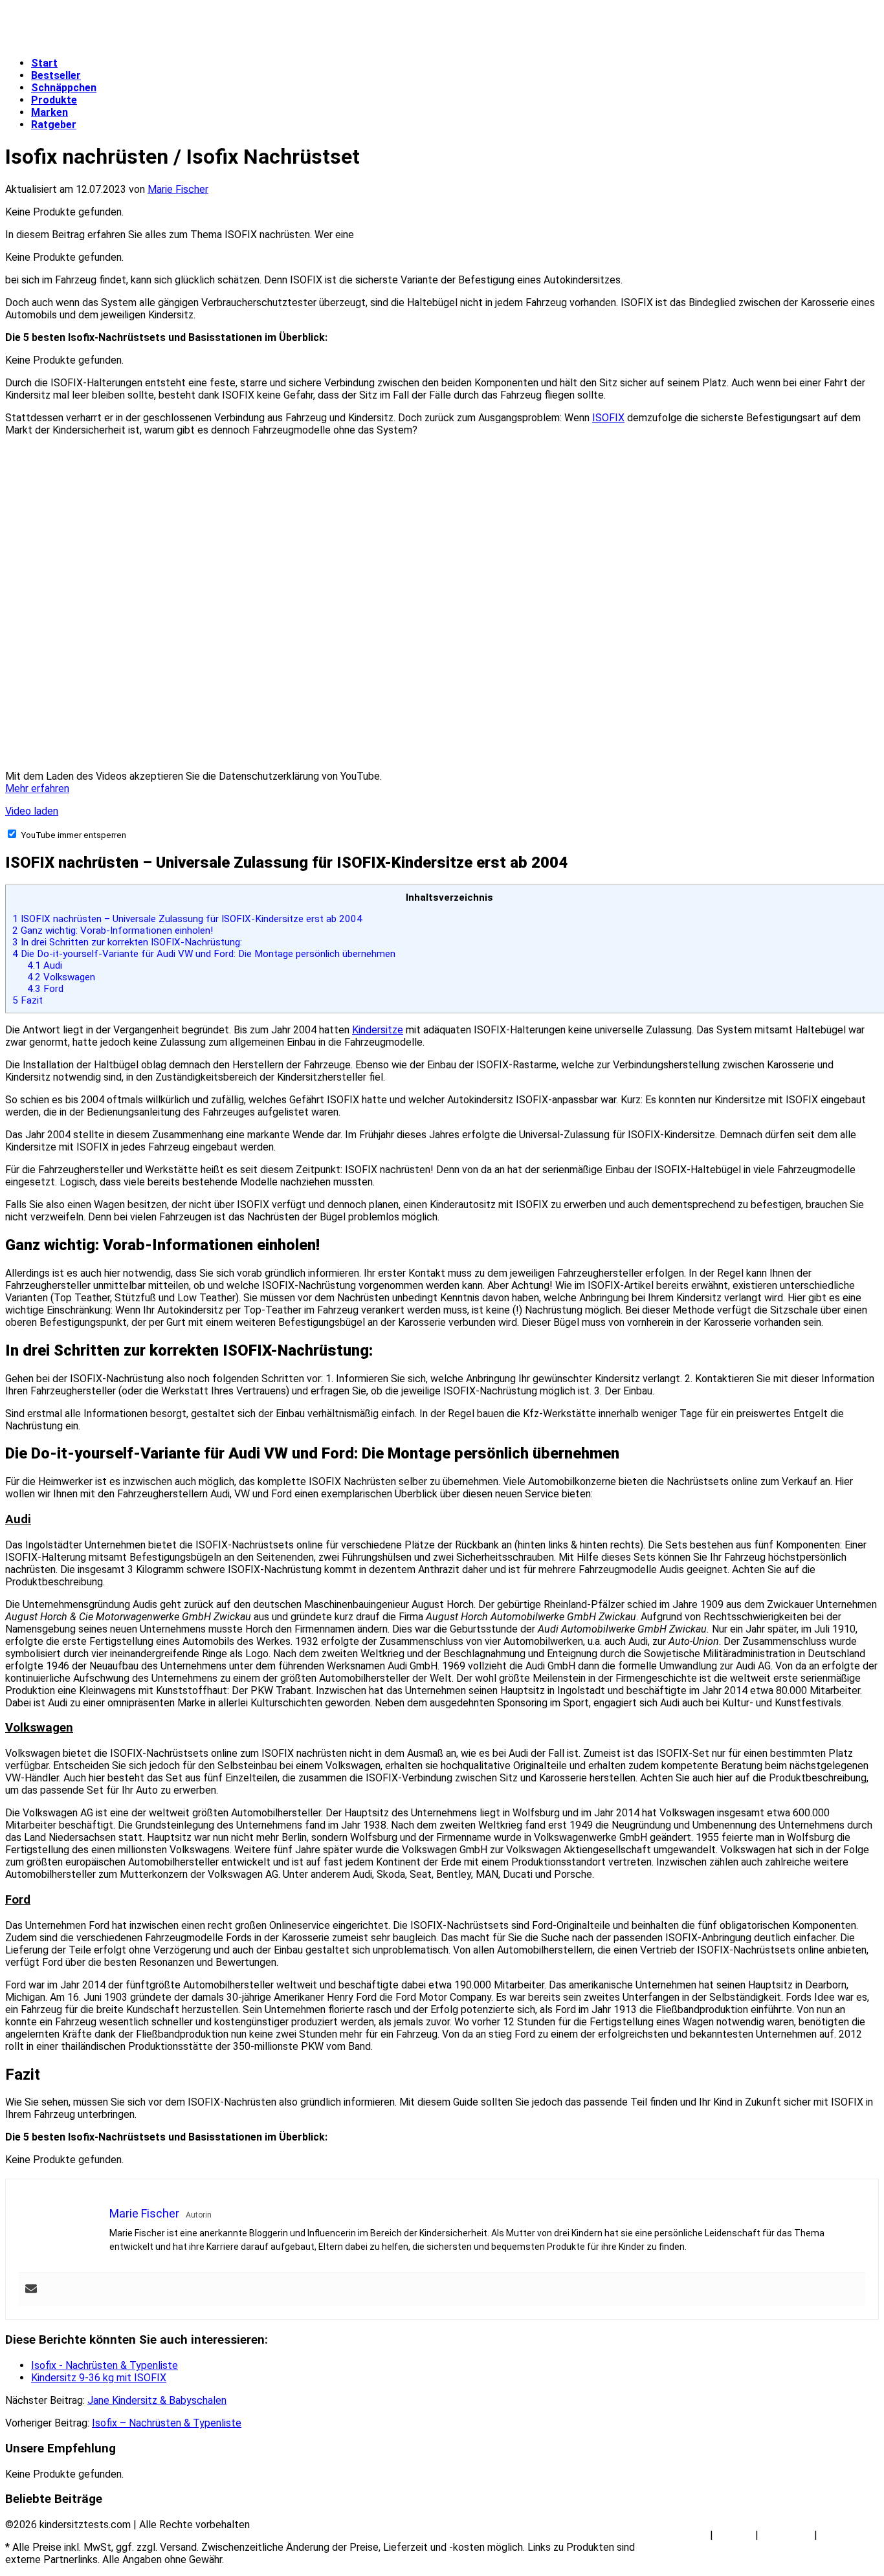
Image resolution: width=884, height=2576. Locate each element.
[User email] (31, 2290)
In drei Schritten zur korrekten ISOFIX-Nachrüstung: (127, 942)
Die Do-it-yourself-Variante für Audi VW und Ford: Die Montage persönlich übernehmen (204, 954)
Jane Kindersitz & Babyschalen (157, 2400)
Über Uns (687, 2535)
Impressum (786, 2535)
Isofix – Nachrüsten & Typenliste (167, 2423)
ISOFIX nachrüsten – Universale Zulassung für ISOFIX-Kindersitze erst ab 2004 (187, 919)
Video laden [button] (32, 811)
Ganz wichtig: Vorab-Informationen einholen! (113, 930)
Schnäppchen (64, 88)
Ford (45, 989)
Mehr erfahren (37, 788)
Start (44, 63)
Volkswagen (61, 977)
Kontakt (734, 2535)
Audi (45, 965)
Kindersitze (378, 1030)
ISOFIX (608, 418)
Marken (50, 112)
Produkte (54, 100)
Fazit (28, 1000)
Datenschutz (849, 2535)
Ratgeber (54, 125)
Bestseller (56, 75)
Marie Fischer (178, 189)
